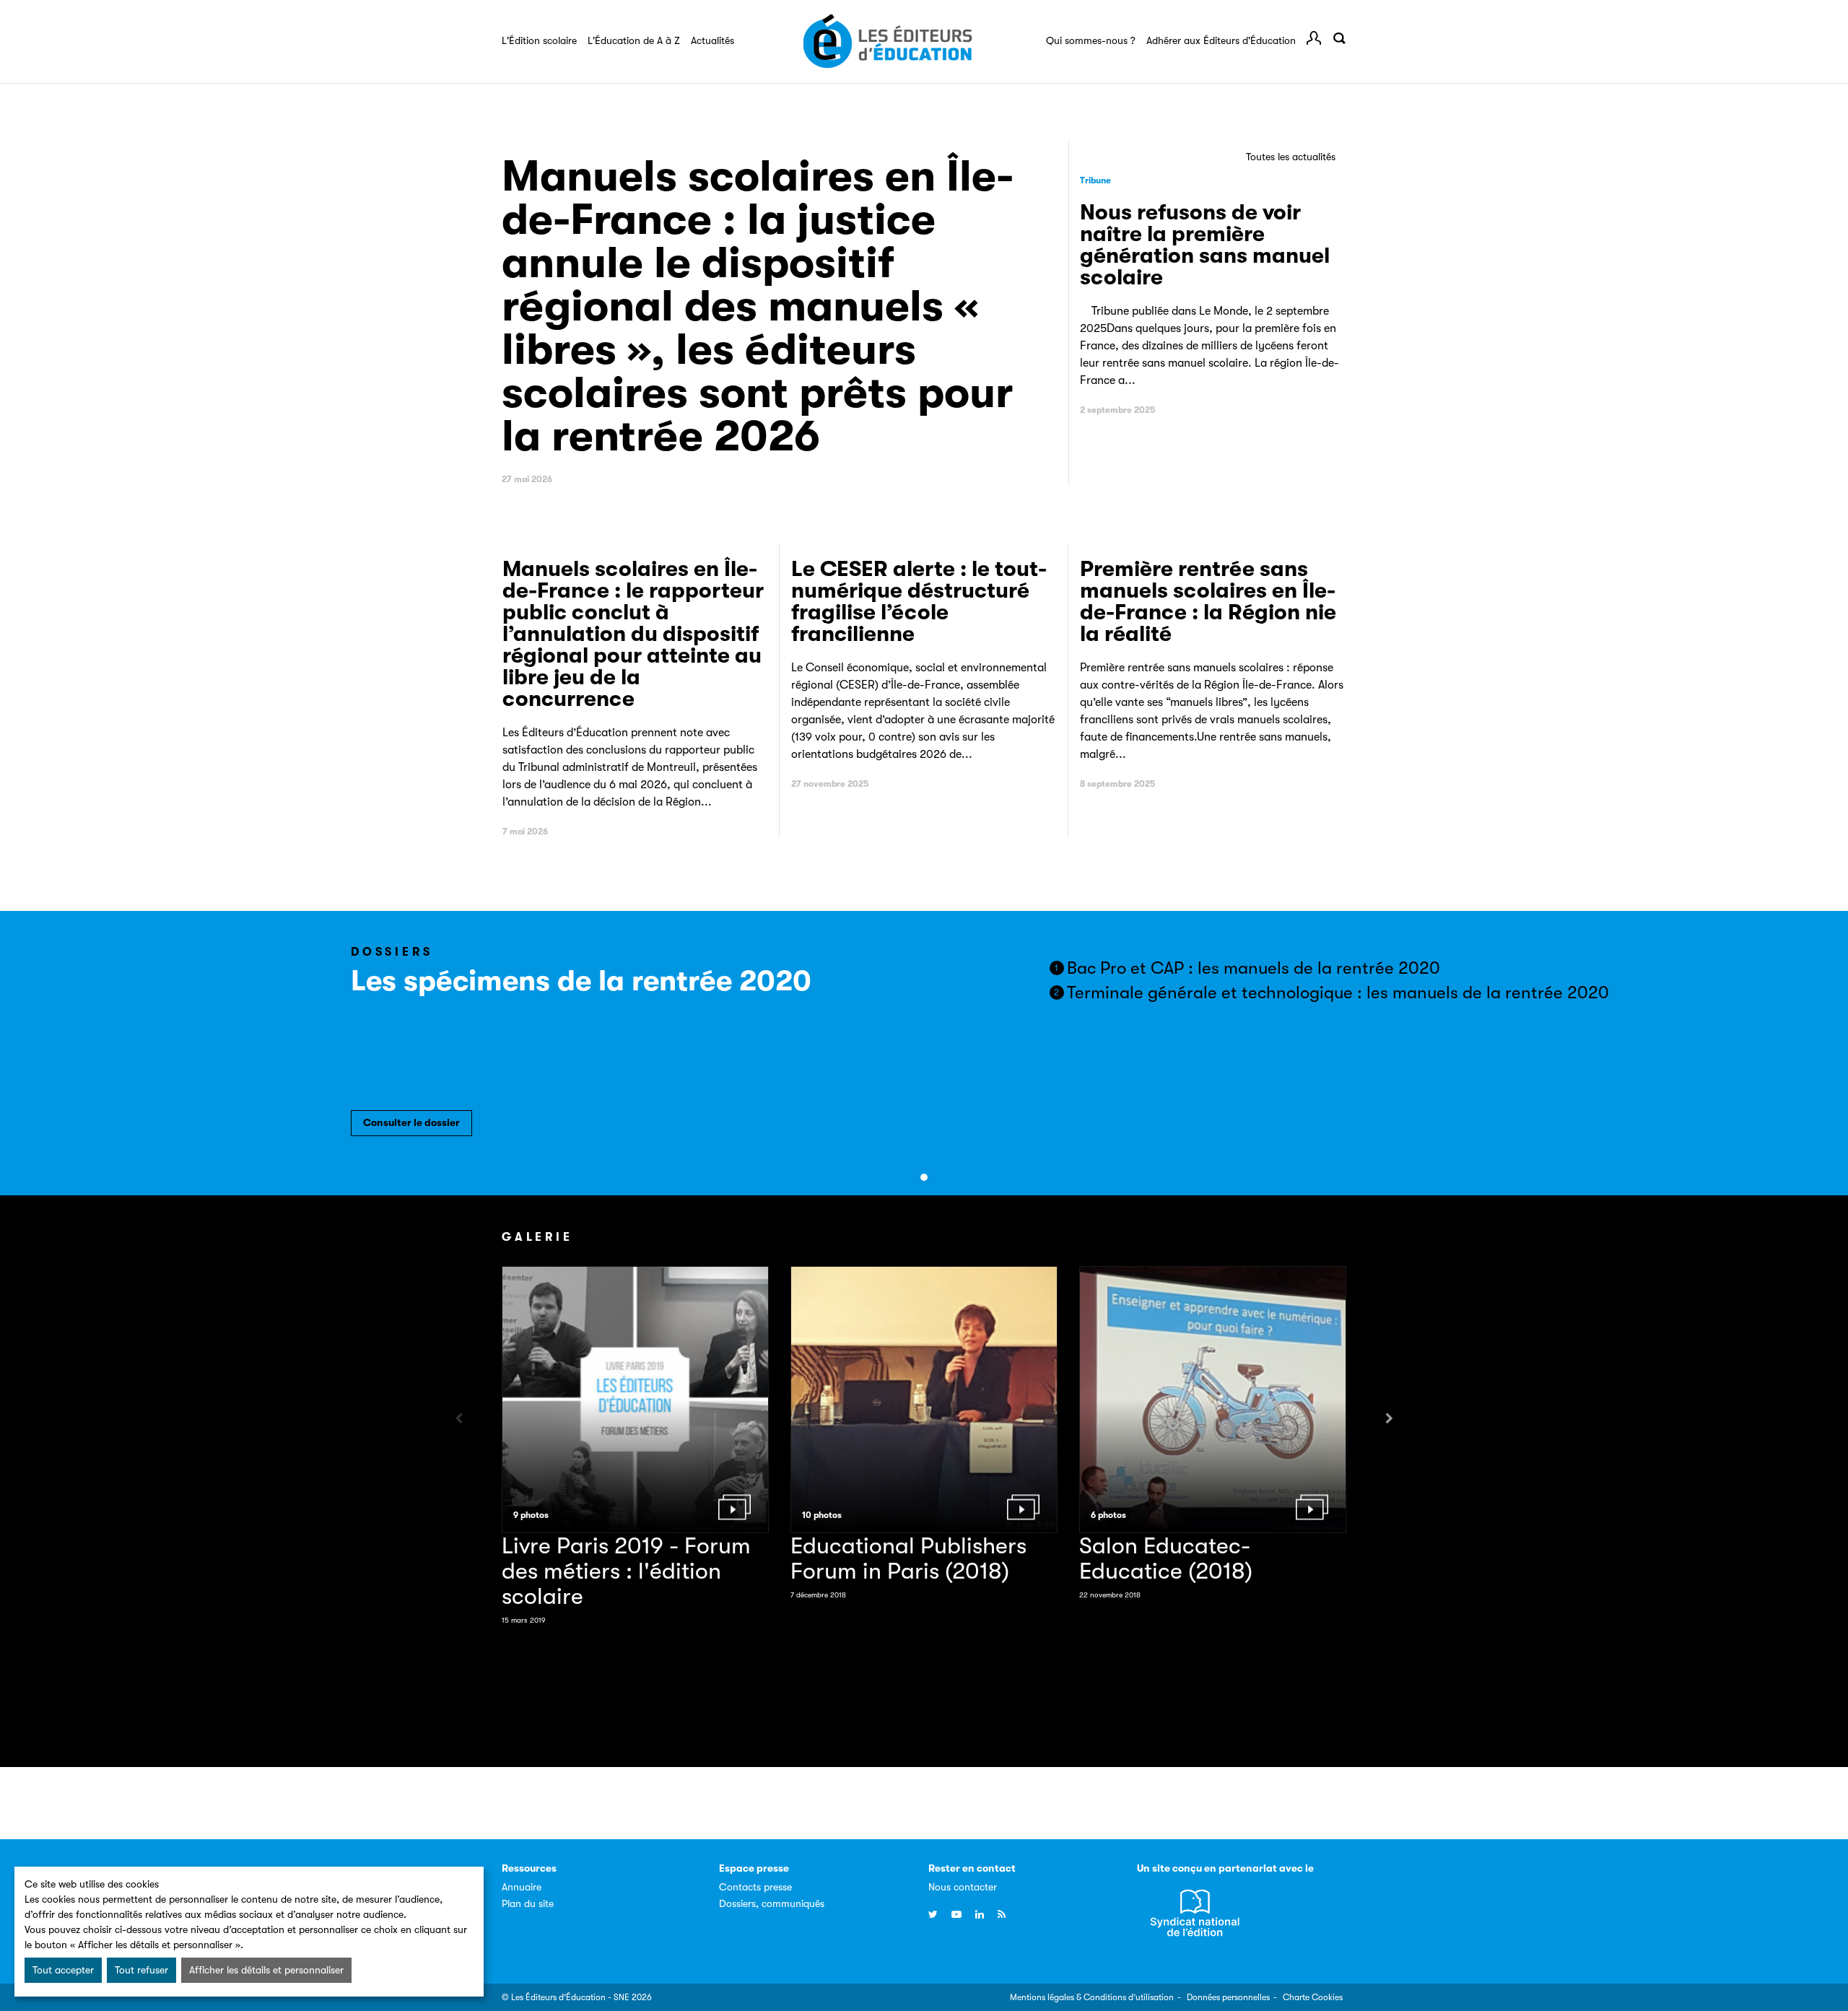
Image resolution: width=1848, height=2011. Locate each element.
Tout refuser (141, 1970)
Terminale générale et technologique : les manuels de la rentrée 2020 (1331, 993)
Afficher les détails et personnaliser (266, 1970)
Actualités (712, 40)
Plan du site (528, 1903)
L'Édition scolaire (539, 40)
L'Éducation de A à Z (634, 40)
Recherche (1339, 38)
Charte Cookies (1313, 1997)
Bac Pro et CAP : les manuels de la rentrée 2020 (1247, 968)
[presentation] (459, 1419)
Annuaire (522, 1887)
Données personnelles (1228, 1997)
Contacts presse (755, 1887)
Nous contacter (963, 1887)
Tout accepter (63, 1970)
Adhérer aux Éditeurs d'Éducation (1221, 40)
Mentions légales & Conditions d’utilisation (1092, 1997)
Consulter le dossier (411, 1122)
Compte (1314, 38)
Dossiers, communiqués (772, 1903)
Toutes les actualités (1291, 157)
